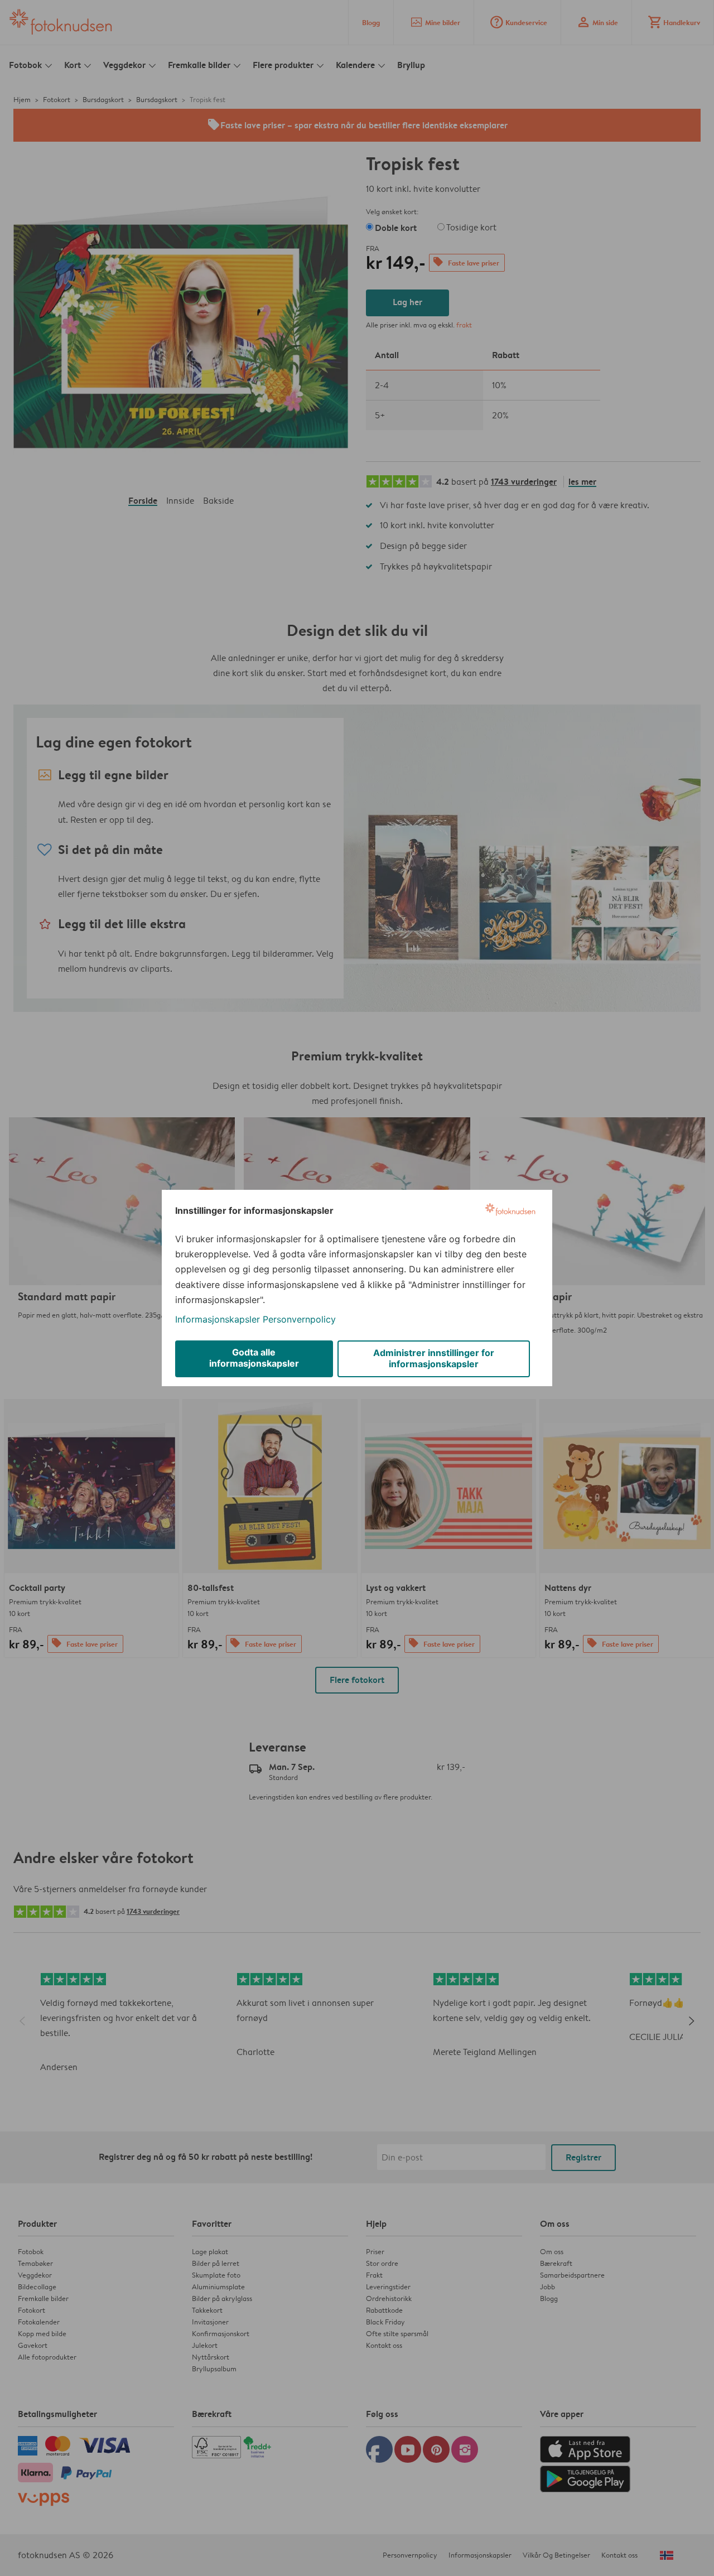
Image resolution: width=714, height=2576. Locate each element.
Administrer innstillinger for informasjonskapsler (434, 1358)
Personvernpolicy (299, 1319)
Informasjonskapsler (218, 1319)
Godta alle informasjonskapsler (254, 1358)
